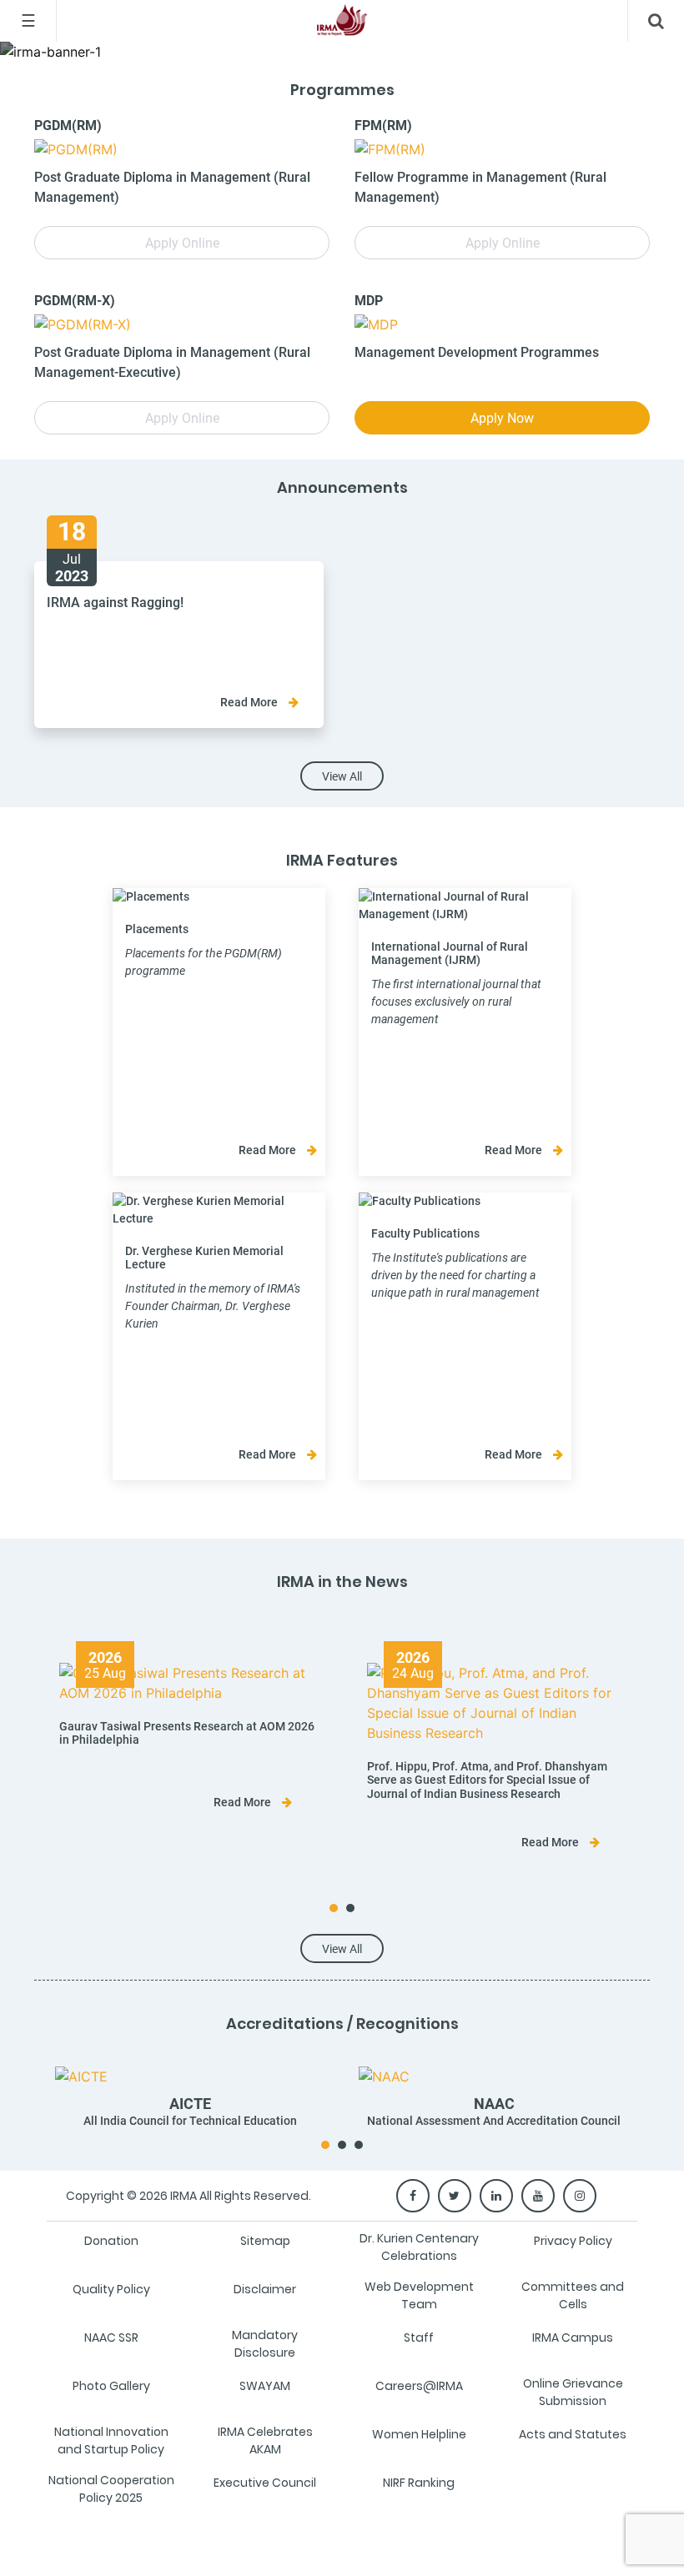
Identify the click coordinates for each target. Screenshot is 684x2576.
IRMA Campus (573, 2337)
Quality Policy (111, 2289)
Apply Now (502, 418)
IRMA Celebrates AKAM (265, 2440)
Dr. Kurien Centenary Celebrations (419, 2247)
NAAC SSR (111, 2337)
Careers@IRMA (419, 2386)
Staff (419, 2337)
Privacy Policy (573, 2241)
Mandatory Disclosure (265, 2344)
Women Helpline (419, 2434)
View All (342, 776)
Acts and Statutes (573, 2434)
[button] (334, 1908)
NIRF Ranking (419, 2483)
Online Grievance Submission (573, 2392)
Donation (111, 2241)
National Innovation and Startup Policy (111, 2440)
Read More (250, 702)
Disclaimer (265, 2289)
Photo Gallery (111, 2386)
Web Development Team (419, 2295)
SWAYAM (265, 2386)
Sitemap (265, 2241)
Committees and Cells (573, 2295)
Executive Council (265, 2483)
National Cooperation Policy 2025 (111, 2489)
